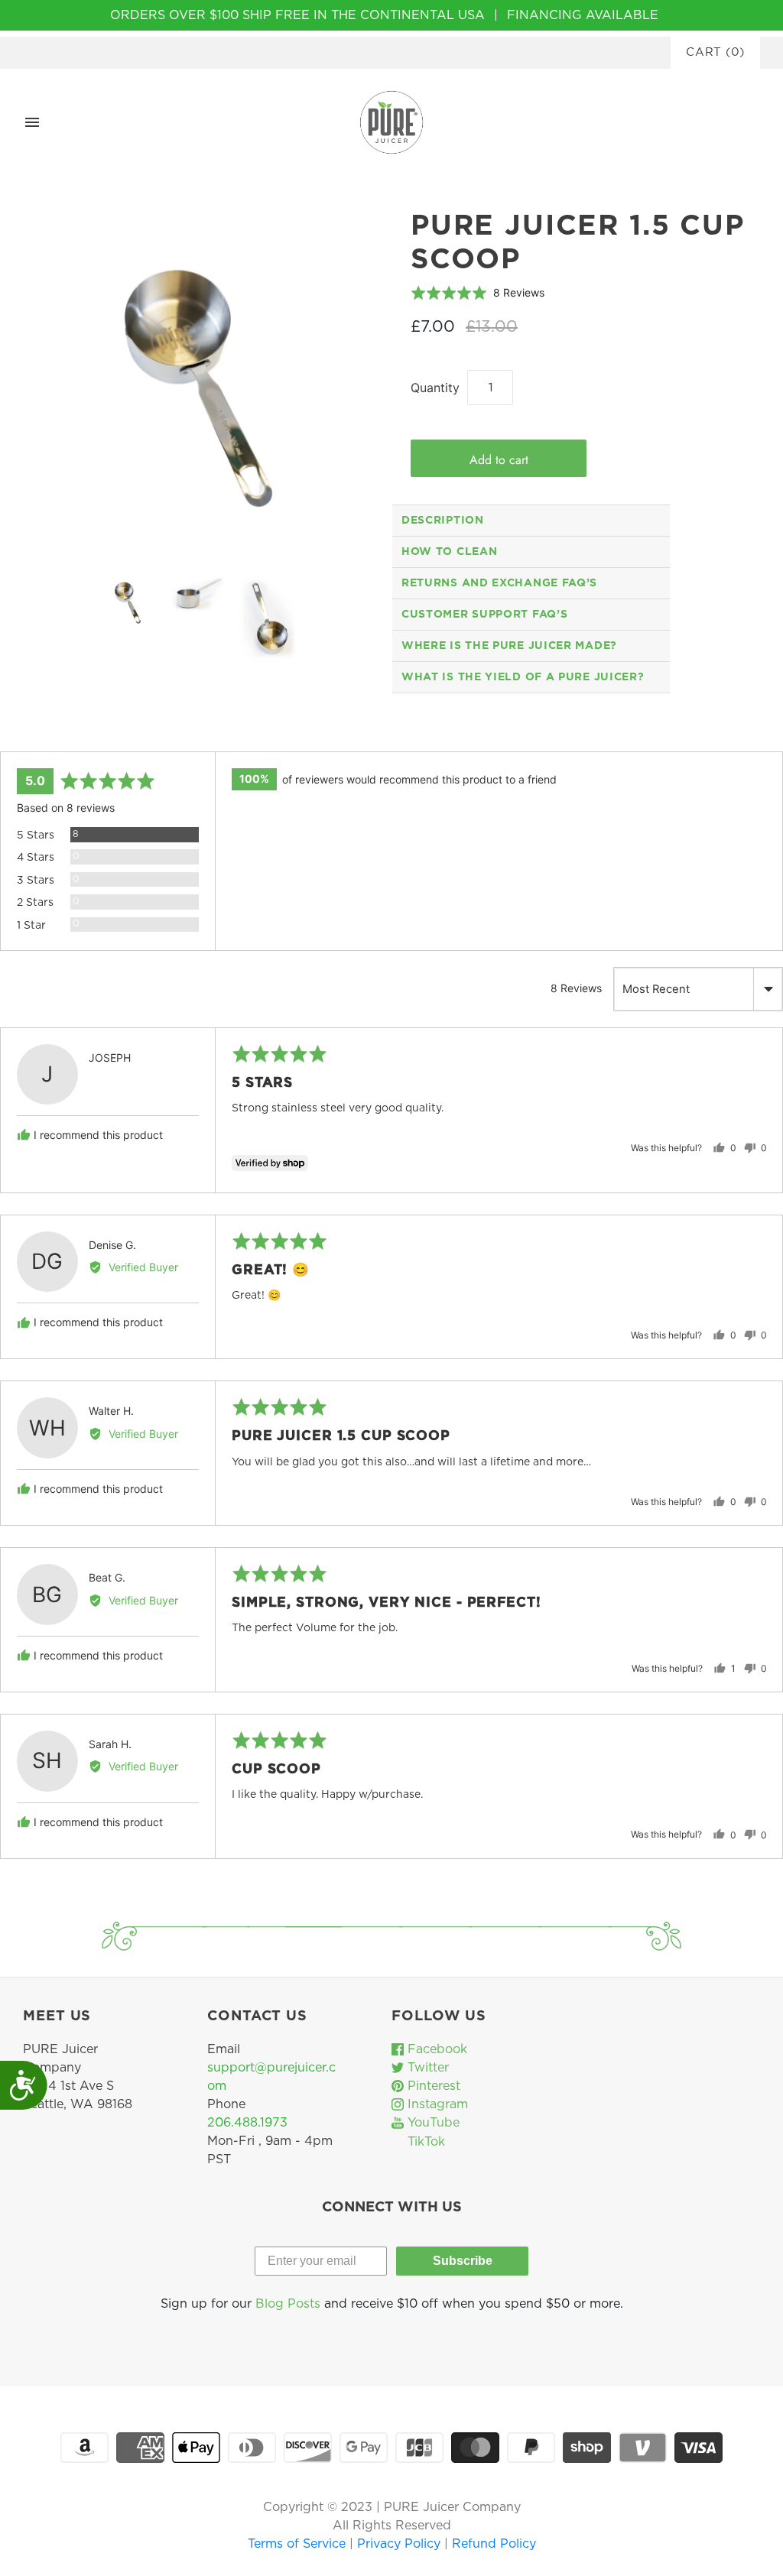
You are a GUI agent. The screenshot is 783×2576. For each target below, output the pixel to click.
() (715, 52)
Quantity (435, 388)
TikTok (424, 2142)
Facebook (435, 2049)
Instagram (436, 2104)
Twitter (426, 2068)
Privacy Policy (401, 2544)
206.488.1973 (247, 2123)
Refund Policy (494, 2544)
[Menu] (32, 122)
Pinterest (432, 2086)
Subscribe (463, 2261)
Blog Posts (288, 2304)
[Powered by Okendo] (69, 733)
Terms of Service (299, 2544)
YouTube (432, 2123)
